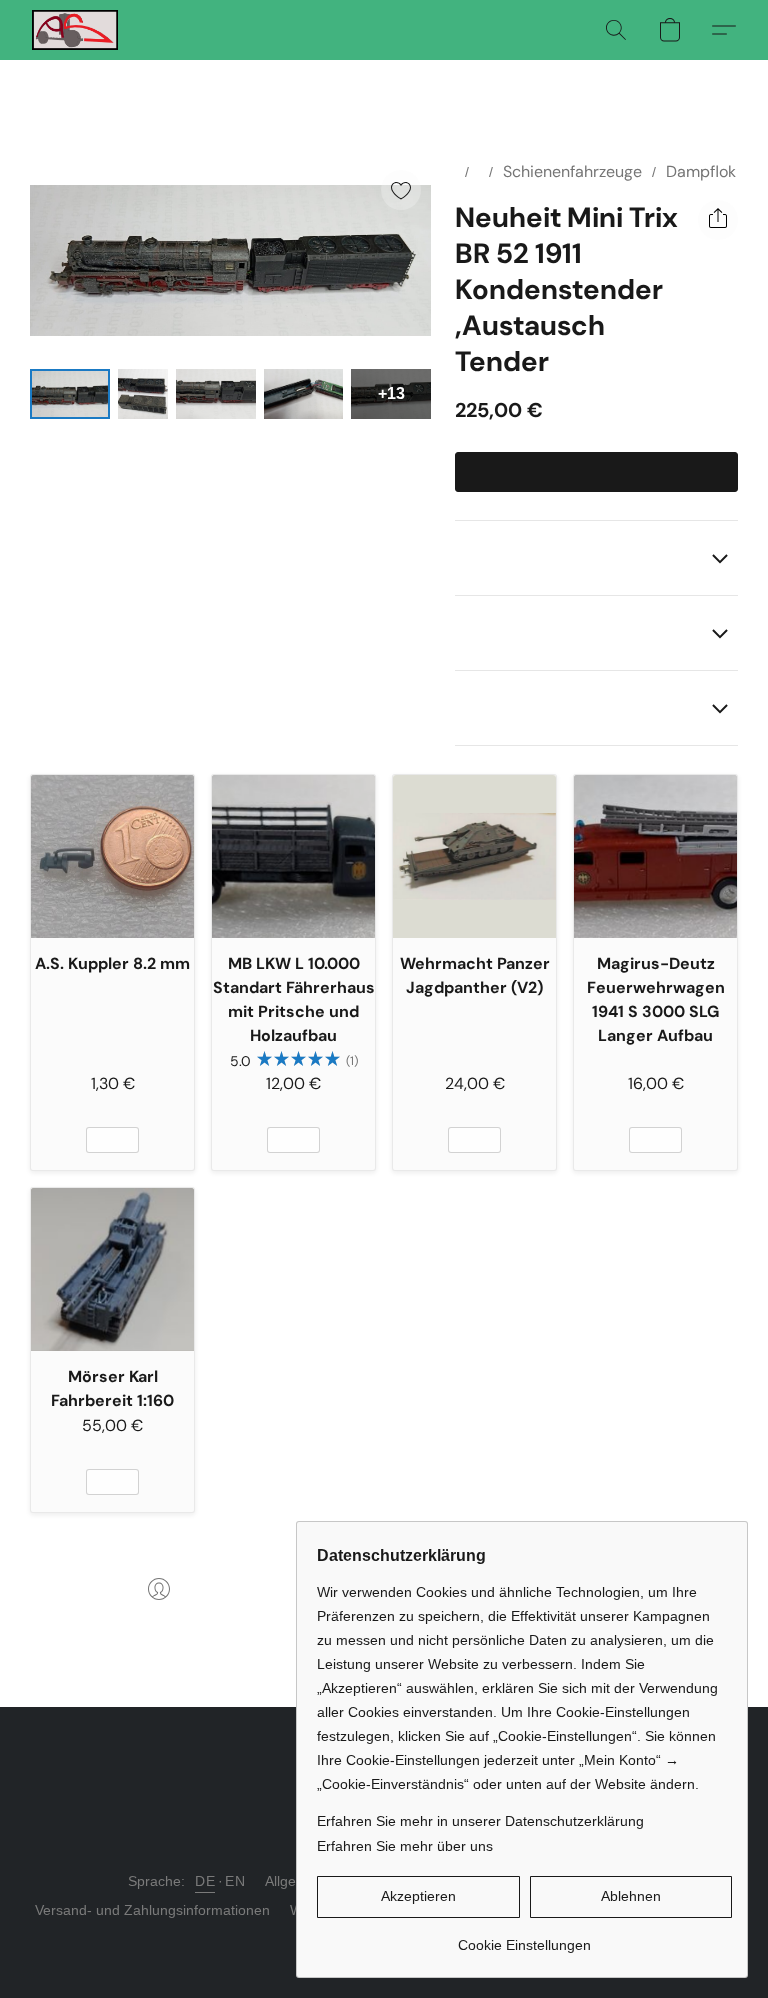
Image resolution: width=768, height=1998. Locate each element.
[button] (75, 30)
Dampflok (701, 171)
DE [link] (205, 1881)
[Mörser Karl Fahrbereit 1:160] (112, 1269)
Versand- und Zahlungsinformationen (152, 1910)
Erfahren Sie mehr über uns (405, 1846)
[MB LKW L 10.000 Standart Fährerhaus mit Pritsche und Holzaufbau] (293, 856)
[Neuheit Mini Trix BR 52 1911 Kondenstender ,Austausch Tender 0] (70, 394)
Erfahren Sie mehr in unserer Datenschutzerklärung (480, 1821)
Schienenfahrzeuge (572, 171)
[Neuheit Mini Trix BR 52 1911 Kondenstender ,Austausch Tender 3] (304, 394)
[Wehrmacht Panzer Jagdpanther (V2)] (474, 856)
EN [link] (235, 1881)
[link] (524, 1937)
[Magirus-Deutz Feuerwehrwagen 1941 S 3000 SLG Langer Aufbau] (655, 856)
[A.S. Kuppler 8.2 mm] (112, 856)
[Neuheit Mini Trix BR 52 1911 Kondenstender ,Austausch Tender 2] (216, 394)
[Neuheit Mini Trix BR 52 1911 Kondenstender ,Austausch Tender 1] (143, 394)
